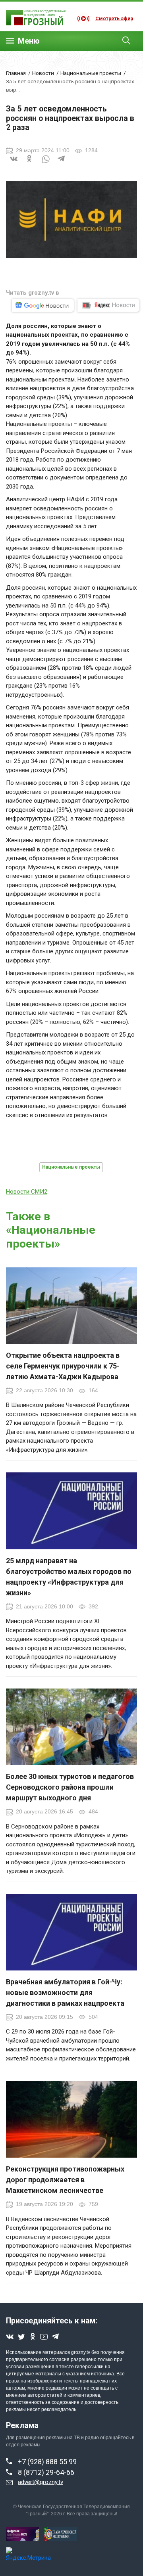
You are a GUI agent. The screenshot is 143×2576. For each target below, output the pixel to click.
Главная (16, 73)
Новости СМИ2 (27, 1192)
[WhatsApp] (46, 163)
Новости (43, 73)
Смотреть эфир (114, 19)
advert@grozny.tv (41, 2482)
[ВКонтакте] (14, 163)
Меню (29, 41)
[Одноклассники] (30, 163)
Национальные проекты (91, 73)
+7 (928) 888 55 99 (47, 2462)
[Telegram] (62, 163)
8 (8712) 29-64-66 (46, 2472)
